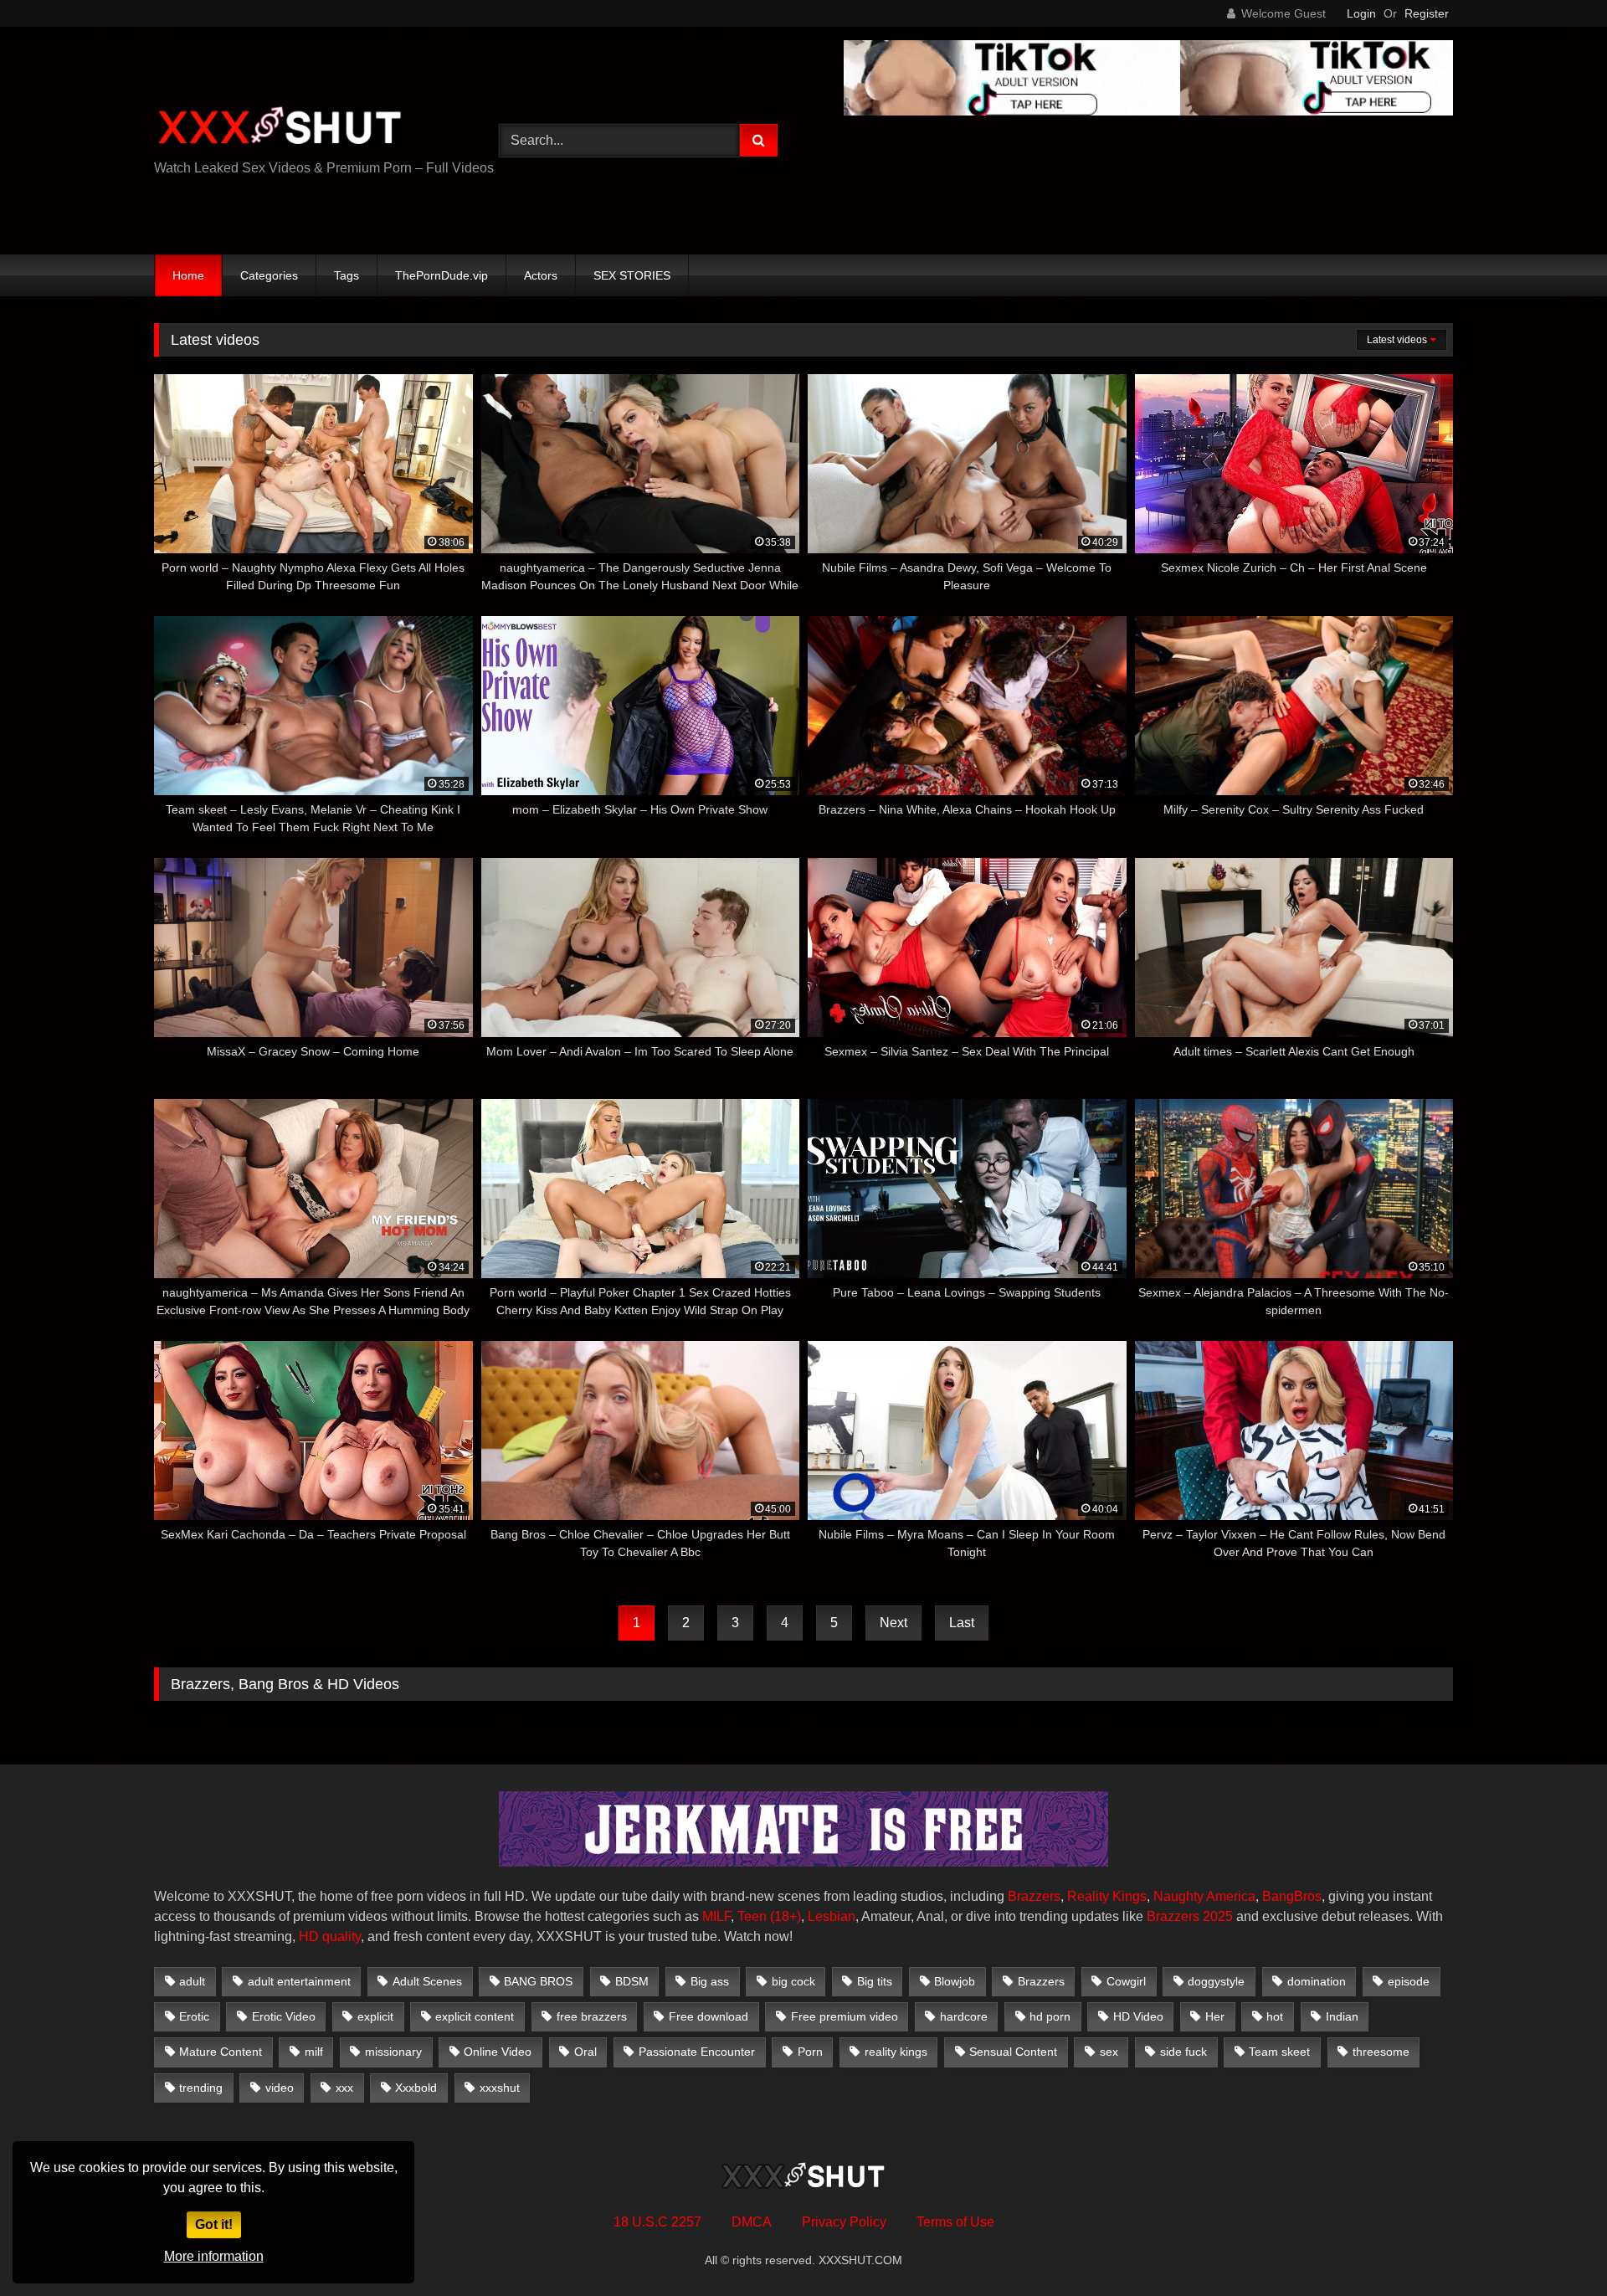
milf (314, 2052)
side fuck (1183, 2052)
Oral (585, 2052)
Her (1215, 2016)
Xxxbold (416, 2088)
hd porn (1050, 2016)
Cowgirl (1126, 1981)
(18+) (786, 1916)
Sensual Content (1013, 2052)
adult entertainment (299, 1981)
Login (1361, 13)
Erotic (194, 2016)
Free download (709, 2016)
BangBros (1292, 1896)
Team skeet (1279, 2052)
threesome (1381, 2052)
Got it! (214, 2224)
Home (188, 275)
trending (201, 2088)
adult (192, 1981)
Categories (269, 275)
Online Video (498, 2052)
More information (214, 2256)
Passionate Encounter (697, 2052)
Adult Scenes (427, 1981)
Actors (541, 275)
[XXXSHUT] (280, 128)
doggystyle (1216, 1981)
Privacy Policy (844, 2222)
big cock (793, 1981)
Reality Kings (1107, 1896)
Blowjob (955, 1981)
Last (962, 1623)
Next (893, 1623)
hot (1275, 2016)
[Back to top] (1555, 2246)
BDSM (632, 1981)
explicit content (475, 2016)
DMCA (752, 2222)
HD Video (1138, 2016)
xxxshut (500, 2088)
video (280, 2088)
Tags (347, 275)
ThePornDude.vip (442, 275)
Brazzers (1034, 1896)
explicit (375, 2016)
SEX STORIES (632, 275)
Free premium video (845, 2016)
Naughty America (1204, 1896)
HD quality (330, 1936)
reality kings (896, 2052)
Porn (810, 2052)
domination (1317, 1981)
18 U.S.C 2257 (657, 2222)
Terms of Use (955, 2222)
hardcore (964, 2016)
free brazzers (592, 2016)
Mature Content (221, 2052)
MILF (716, 1916)
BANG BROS (538, 1981)
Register (1427, 13)
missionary (393, 2052)
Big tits (875, 1981)
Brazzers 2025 (1190, 1916)
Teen (752, 1916)
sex (1109, 2052)
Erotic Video (284, 2016)
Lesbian (832, 1916)
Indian (1342, 2016)
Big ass (710, 1981)
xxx (344, 2088)
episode (1409, 1981)
